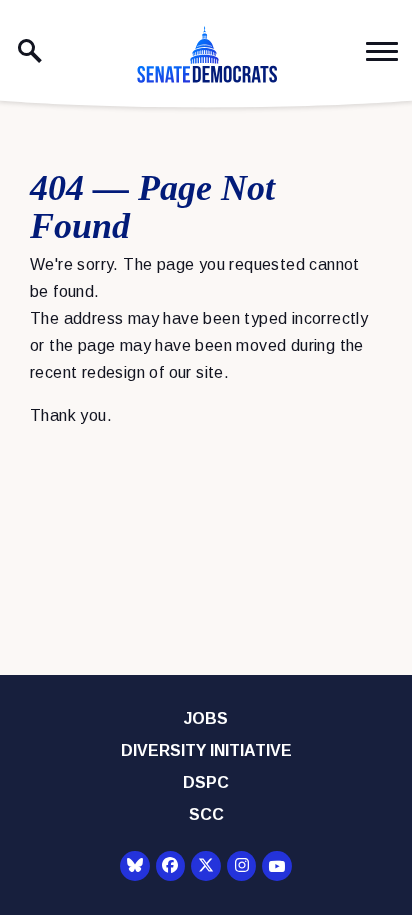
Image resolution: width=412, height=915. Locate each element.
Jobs (206, 718)
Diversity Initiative (206, 750)
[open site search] (30, 51)
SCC (206, 814)
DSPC (206, 782)
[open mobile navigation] (382, 51)
